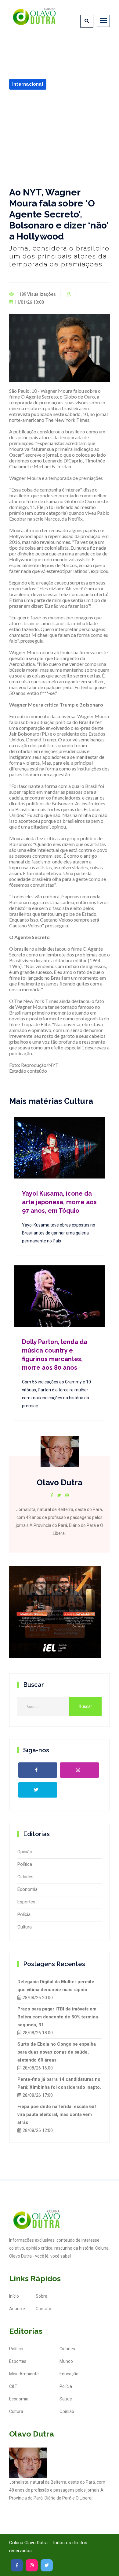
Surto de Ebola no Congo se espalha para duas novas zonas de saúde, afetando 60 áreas (57, 2052)
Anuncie (17, 2309)
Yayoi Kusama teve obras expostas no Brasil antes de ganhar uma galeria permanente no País (59, 1233)
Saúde (66, 2399)
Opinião (25, 1852)
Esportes (26, 1902)
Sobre (41, 2296)
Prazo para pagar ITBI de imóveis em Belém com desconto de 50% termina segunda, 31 (58, 2017)
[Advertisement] (60, 138)
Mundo (66, 2361)
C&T (13, 2386)
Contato (43, 2309)
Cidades (25, 1877)
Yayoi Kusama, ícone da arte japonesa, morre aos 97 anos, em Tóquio (59, 1202)
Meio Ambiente (24, 2374)
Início (14, 2296)
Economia (27, 1889)
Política (25, 1864)
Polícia (24, 1914)
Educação (69, 2374)
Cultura (25, 1927)
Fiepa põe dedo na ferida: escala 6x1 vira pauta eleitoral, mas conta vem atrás (57, 2114)
